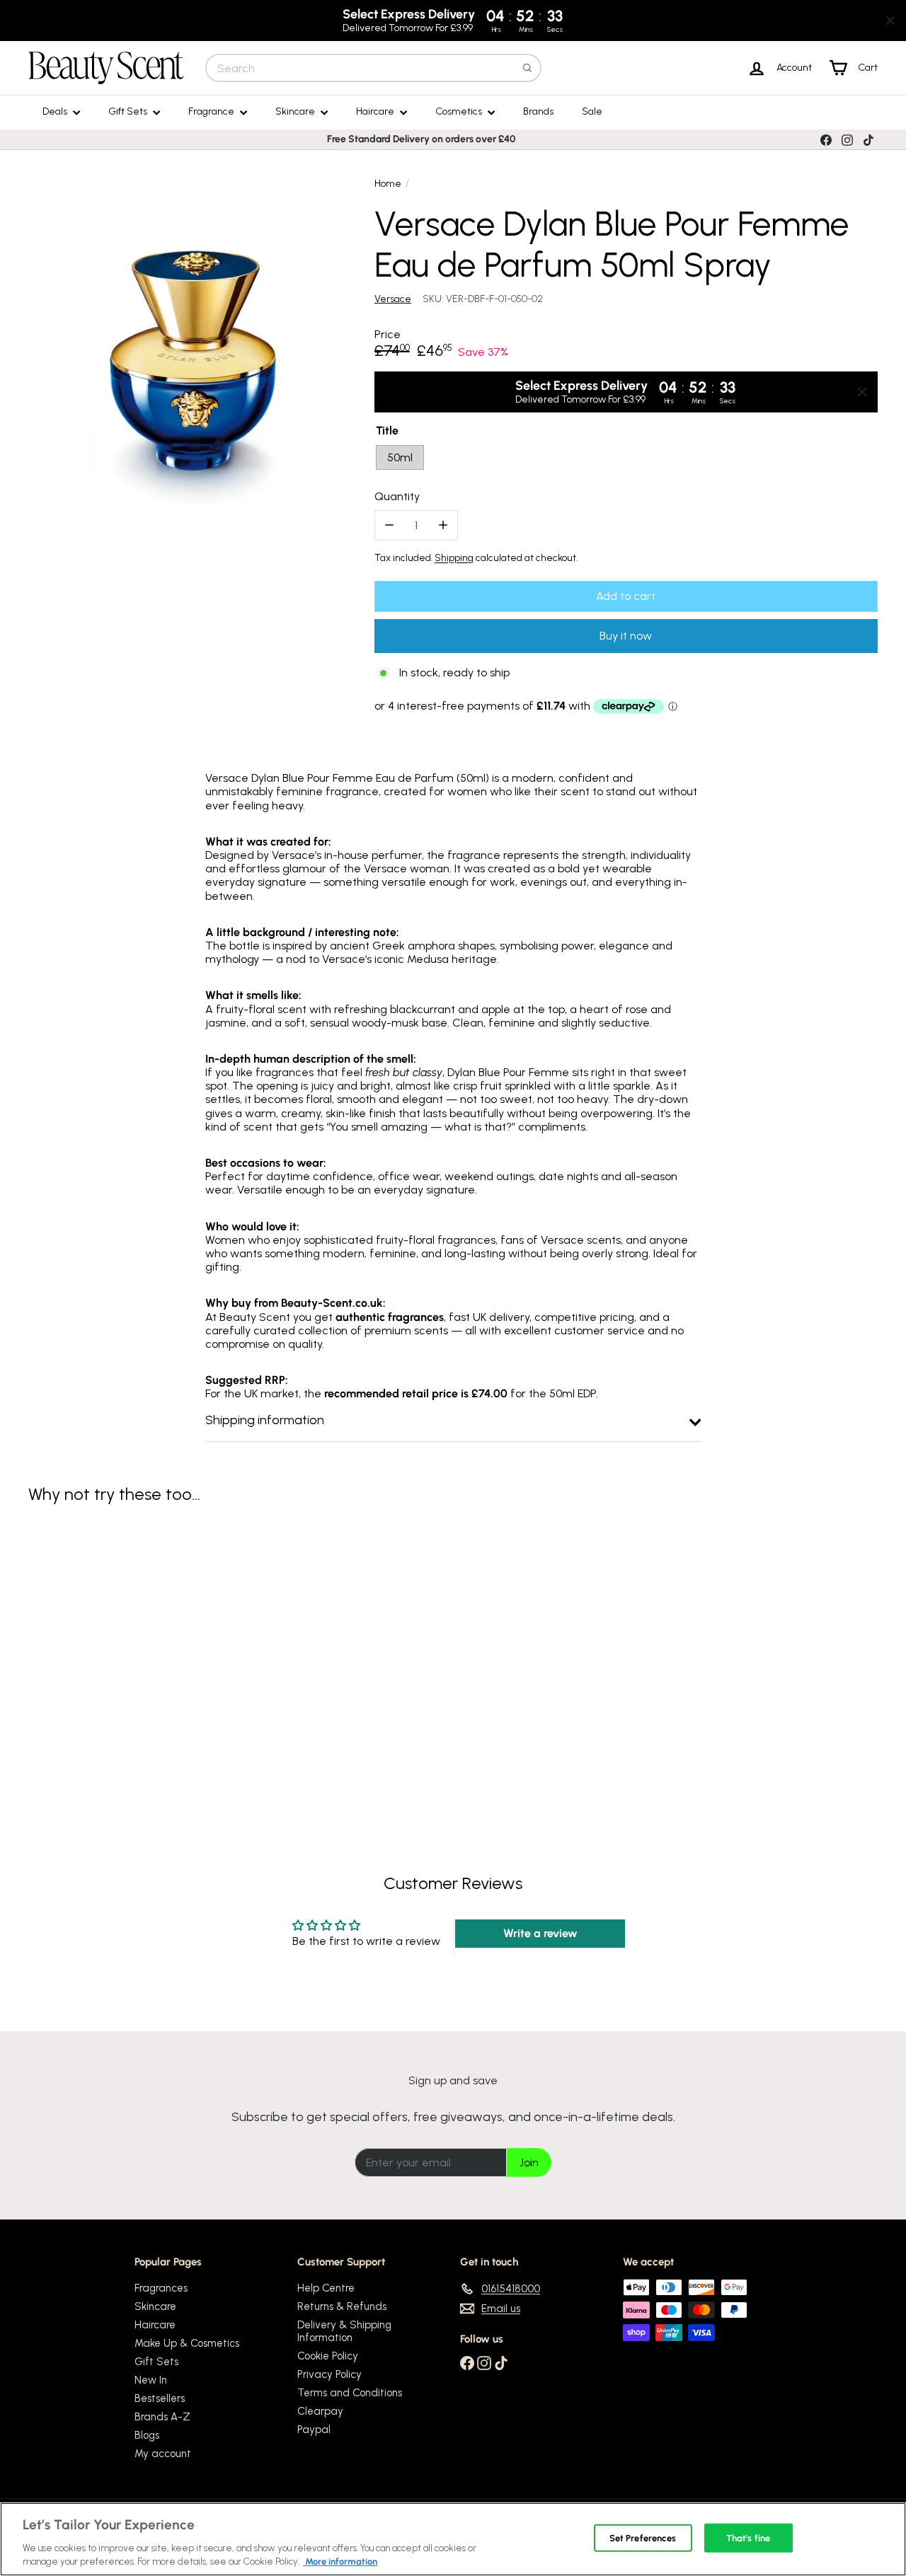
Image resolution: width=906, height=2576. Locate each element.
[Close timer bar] (890, 21)
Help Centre (326, 2288)
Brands (538, 111)
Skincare (296, 111)
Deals (56, 111)
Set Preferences (643, 2538)
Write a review (540, 1933)
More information (340, 2561)
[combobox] (373, 68)
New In (151, 2380)
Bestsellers (160, 2398)
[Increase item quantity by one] (443, 525)
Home (388, 184)
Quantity (397, 496)
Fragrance (212, 111)
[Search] (527, 68)
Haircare (376, 111)
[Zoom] (194, 351)
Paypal (314, 2430)
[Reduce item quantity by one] (390, 525)
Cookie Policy (328, 2356)
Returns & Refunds (342, 2306)
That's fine (748, 2538)
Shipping (454, 558)
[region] (453, 2539)
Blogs (147, 2435)
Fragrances (161, 2288)
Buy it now (626, 636)
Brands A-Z (162, 2417)
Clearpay (320, 2411)
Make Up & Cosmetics (187, 2343)
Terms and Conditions (350, 2393)
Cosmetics (460, 111)
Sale (592, 111)
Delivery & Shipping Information (344, 2331)
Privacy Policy (329, 2374)
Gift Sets (129, 111)
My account (163, 2454)
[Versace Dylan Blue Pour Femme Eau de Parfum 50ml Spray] (93, 1648)
